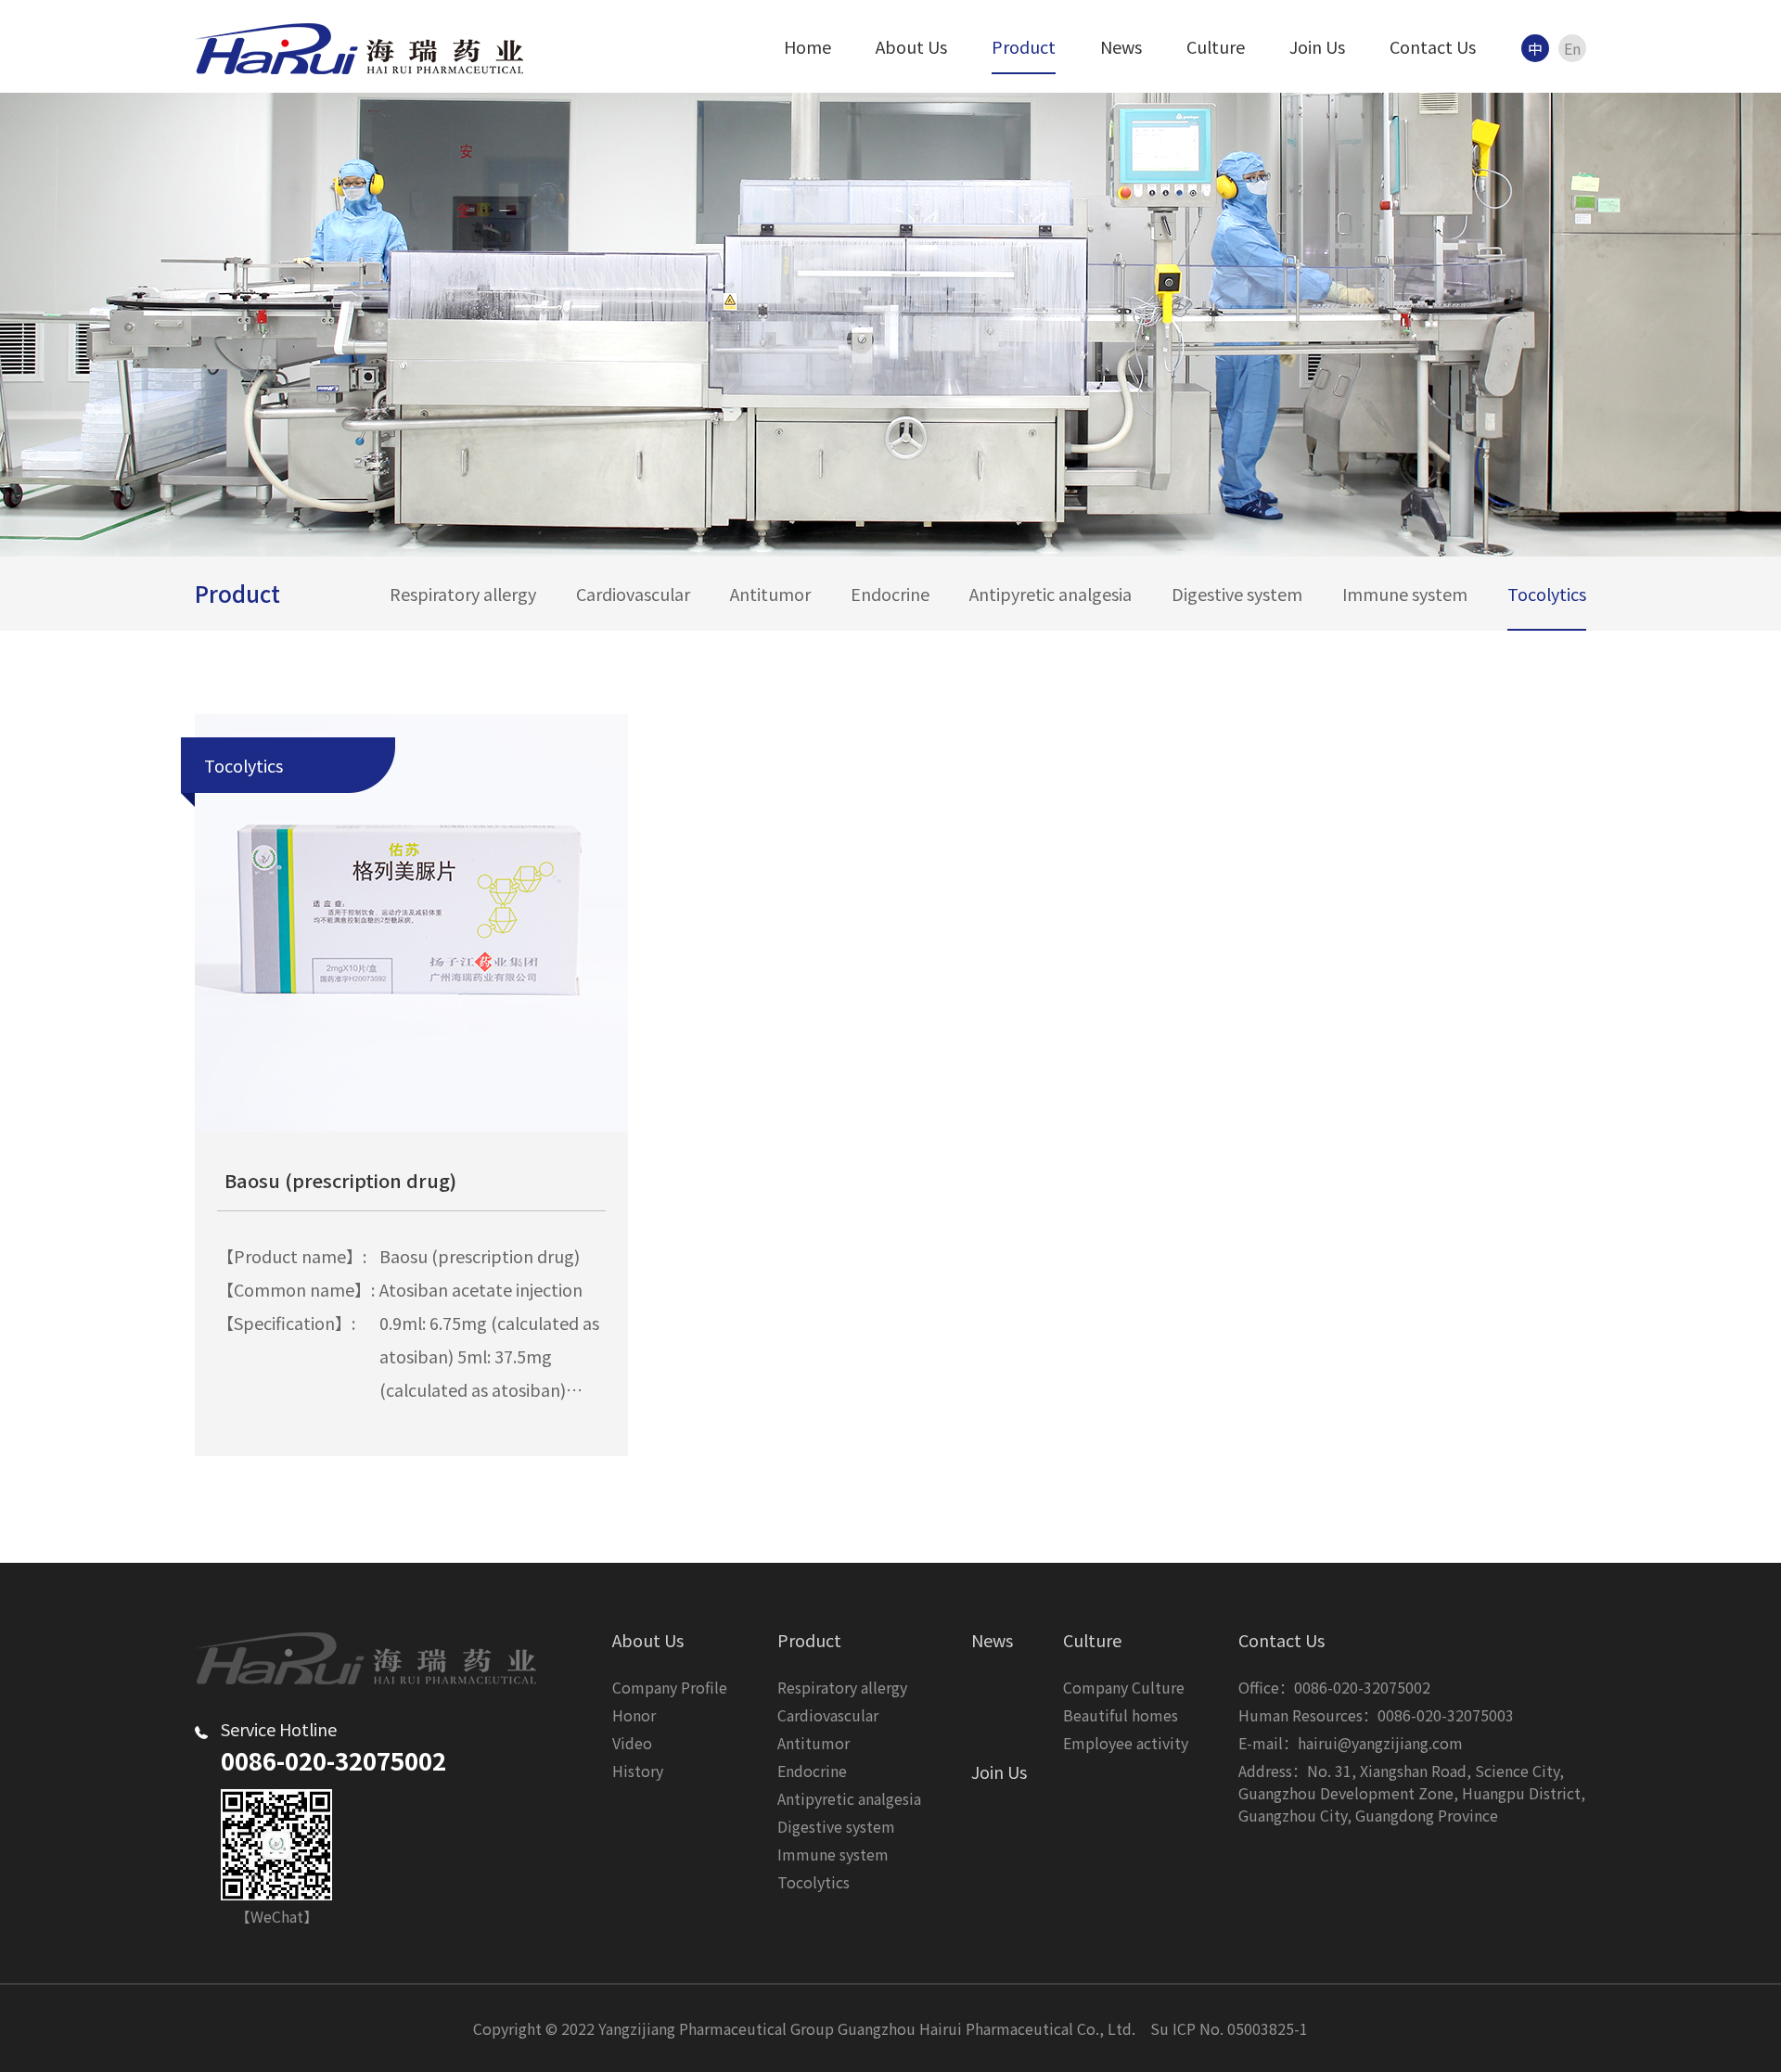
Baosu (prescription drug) (340, 1180)
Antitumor (770, 594)
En (1572, 48)
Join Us (1317, 46)
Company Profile (670, 1687)
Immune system (1405, 594)
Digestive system (1237, 594)
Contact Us (1433, 46)
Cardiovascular (633, 594)
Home (807, 46)
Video (632, 1743)
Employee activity (1126, 1743)
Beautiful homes (1121, 1715)
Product (1024, 46)
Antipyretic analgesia (1051, 594)
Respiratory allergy (463, 594)
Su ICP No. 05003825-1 (1229, 2028)
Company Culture (1124, 1687)
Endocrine (890, 594)
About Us (911, 46)
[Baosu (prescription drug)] (411, 923)
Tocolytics (1547, 594)
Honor (634, 1715)
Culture (1216, 46)
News (1121, 46)
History (638, 1771)
